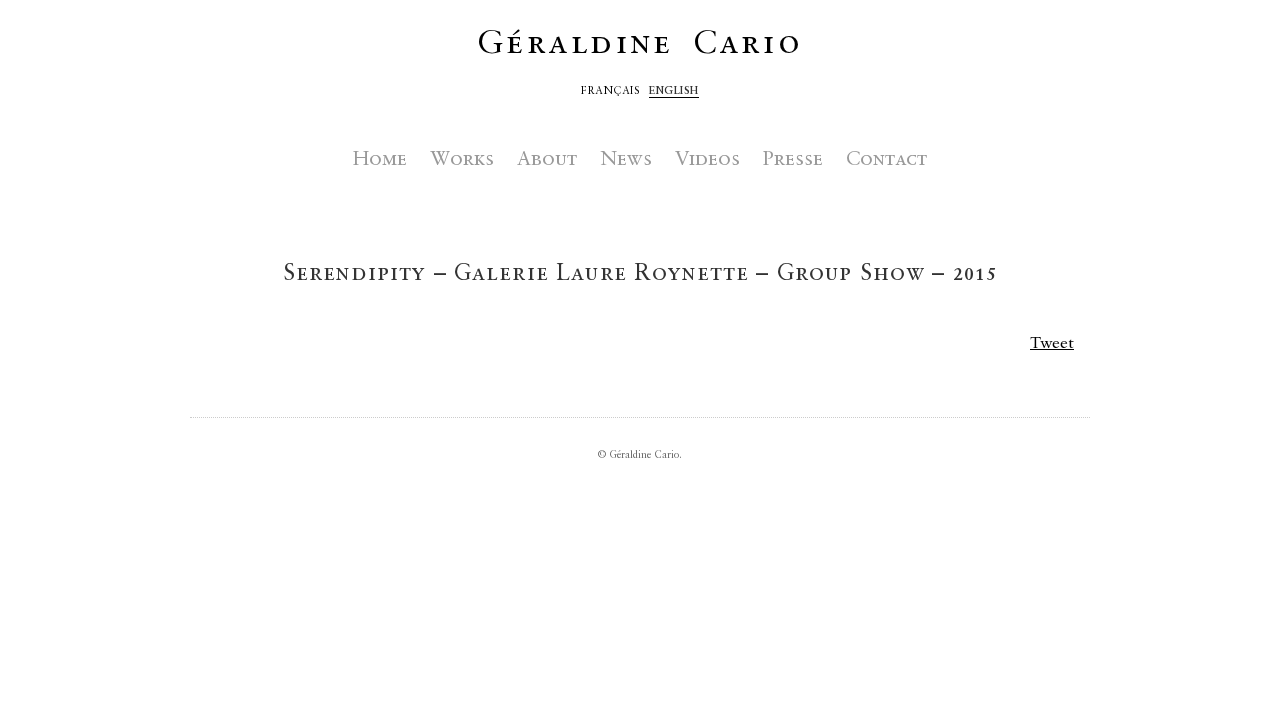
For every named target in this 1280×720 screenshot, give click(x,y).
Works (462, 160)
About (547, 160)
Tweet (1052, 344)
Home (380, 160)
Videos (707, 160)
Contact (886, 160)
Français (610, 91)
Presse (793, 160)
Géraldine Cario (640, 44)
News (626, 160)
